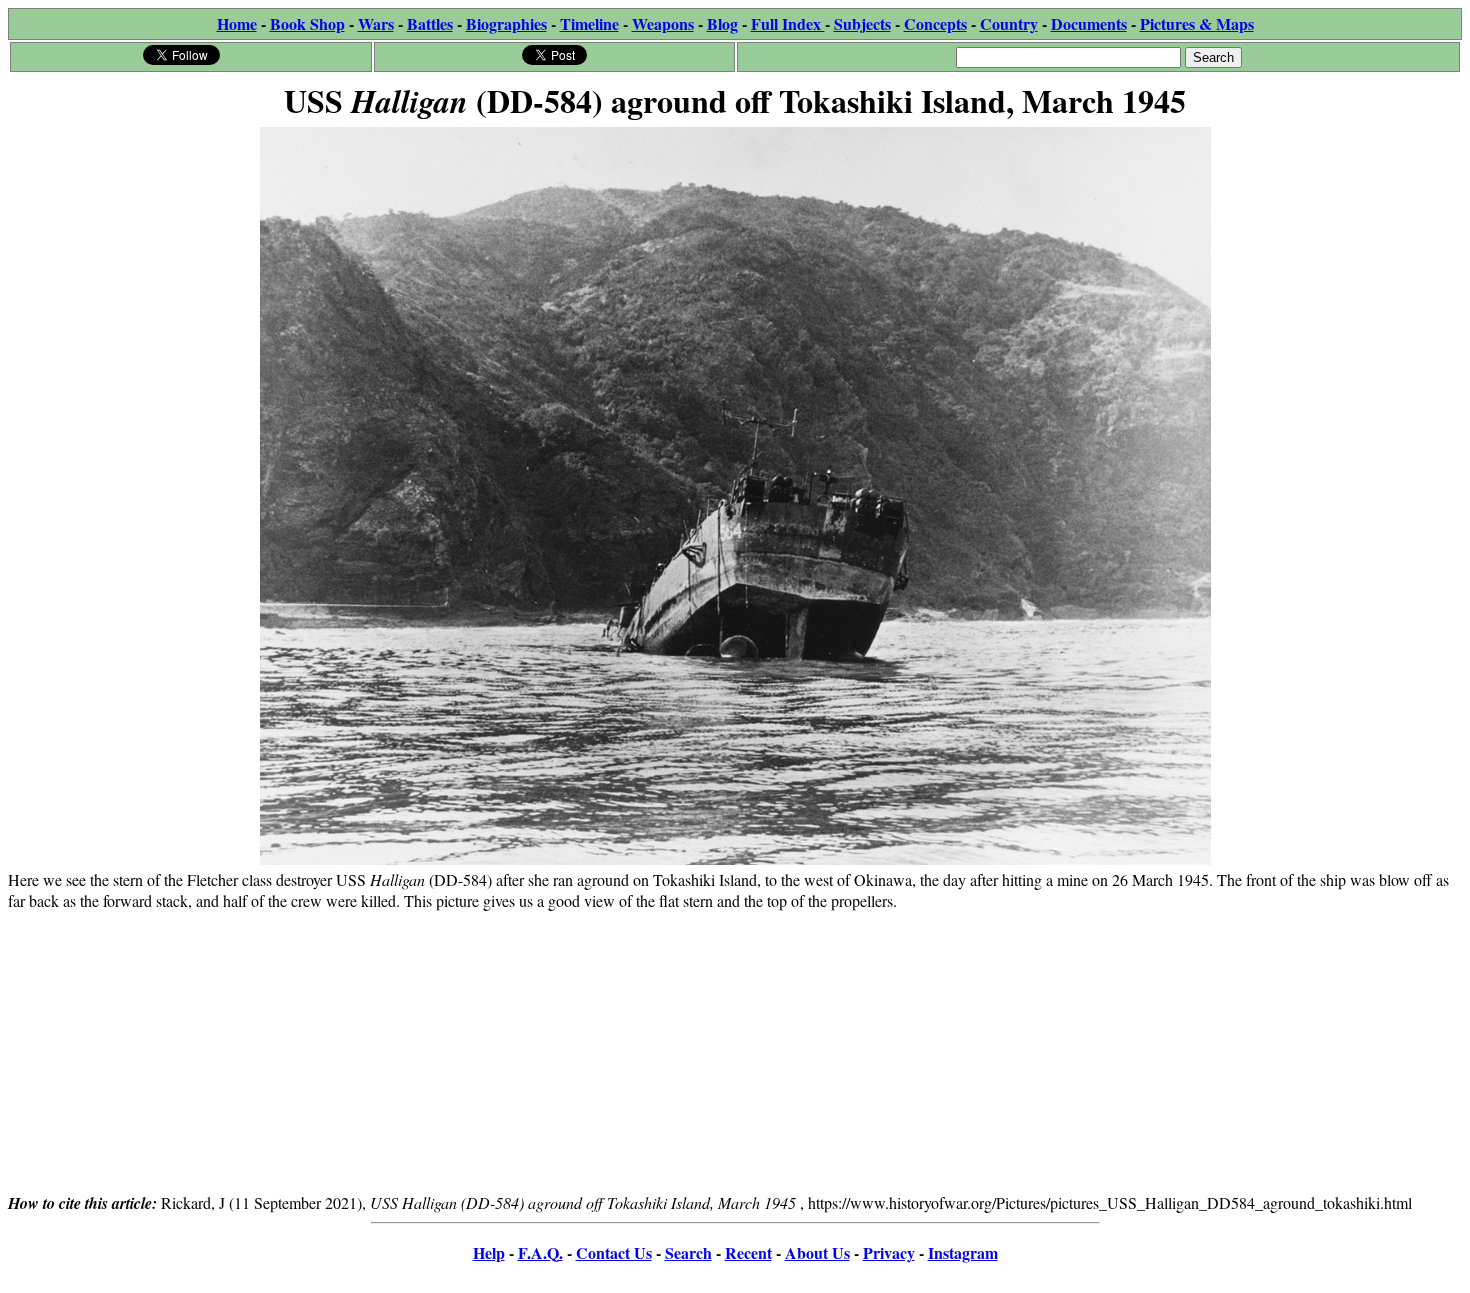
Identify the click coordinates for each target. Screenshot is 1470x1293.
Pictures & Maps (1197, 23)
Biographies (506, 23)
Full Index (788, 23)
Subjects (862, 23)
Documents (1089, 23)
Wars (376, 23)
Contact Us (614, 1252)
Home (237, 23)
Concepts (935, 23)
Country (1009, 23)
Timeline (589, 23)
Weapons (663, 23)
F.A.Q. (540, 1252)
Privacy (889, 1252)
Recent (748, 1252)
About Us (817, 1252)
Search (688, 1252)
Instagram (963, 1252)
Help (489, 1252)
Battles (430, 23)
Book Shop (307, 23)
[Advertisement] (735, 1051)
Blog (722, 23)
